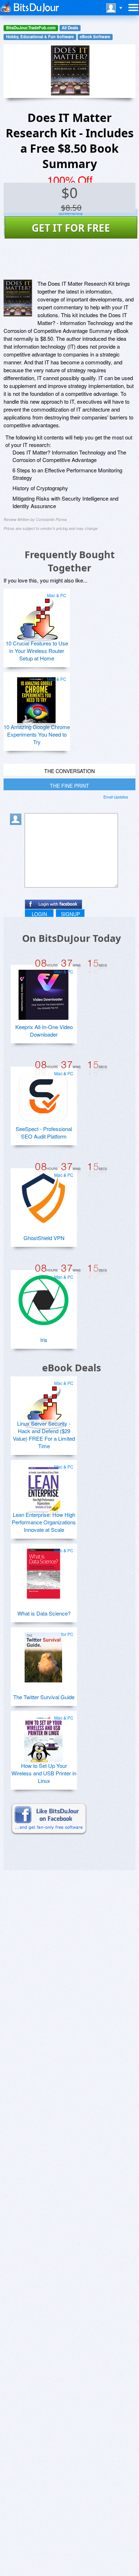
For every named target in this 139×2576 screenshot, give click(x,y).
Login (39, 914)
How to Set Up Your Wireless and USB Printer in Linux (44, 1773)
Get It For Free (71, 228)
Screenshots (71, 213)
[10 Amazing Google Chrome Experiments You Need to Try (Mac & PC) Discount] (36, 699)
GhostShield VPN (44, 1238)
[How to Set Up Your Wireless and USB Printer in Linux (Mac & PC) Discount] (43, 1738)
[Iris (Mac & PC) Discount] (43, 1297)
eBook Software (95, 37)
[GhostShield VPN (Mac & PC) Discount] (43, 1195)
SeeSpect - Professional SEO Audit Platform (44, 1132)
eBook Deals (71, 1368)
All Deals (70, 28)
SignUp (70, 914)
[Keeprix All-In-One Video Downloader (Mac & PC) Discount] (43, 992)
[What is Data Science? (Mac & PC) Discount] (43, 1571)
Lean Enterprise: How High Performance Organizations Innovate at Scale (44, 1522)
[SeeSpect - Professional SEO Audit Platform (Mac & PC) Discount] (43, 1094)
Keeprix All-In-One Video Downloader (44, 1031)
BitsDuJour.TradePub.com (31, 28)
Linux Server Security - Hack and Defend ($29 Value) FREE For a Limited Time (44, 1435)
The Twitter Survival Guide (44, 1697)
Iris (44, 1340)
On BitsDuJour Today (71, 938)
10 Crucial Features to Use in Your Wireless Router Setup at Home (37, 651)
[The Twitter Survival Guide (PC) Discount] (43, 1655)
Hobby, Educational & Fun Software (40, 37)
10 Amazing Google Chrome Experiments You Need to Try (37, 734)
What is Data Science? (44, 1613)
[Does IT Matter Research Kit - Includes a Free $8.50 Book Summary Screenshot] (18, 298)
